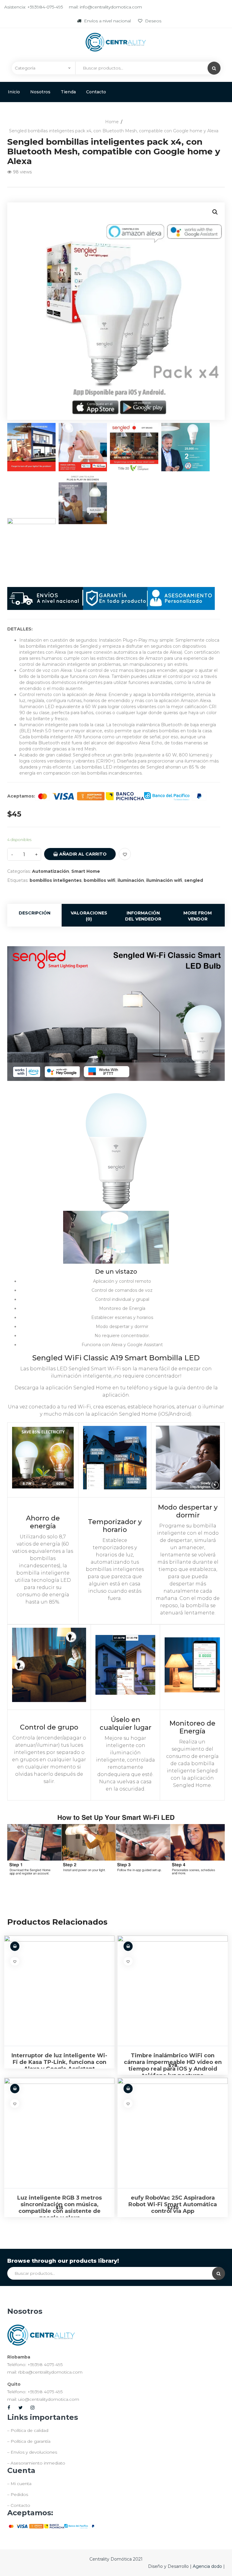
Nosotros (40, 92)
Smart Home (86, 871)
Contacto (96, 92)
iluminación (131, 880)
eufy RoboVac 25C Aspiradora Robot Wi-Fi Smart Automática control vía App (173, 2204)
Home (112, 122)
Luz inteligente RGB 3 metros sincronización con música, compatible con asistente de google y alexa (60, 2208)
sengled (194, 880)
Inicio (14, 92)
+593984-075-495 (45, 7)
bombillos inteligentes (56, 880)
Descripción (35, 913)
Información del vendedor (143, 916)
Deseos (153, 21)
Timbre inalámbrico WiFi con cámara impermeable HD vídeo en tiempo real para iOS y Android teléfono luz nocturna (173, 2065)
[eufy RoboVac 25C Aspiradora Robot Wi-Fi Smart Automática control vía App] (173, 2133)
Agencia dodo (208, 2566)
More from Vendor (198, 916)
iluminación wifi (164, 880)
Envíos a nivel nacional (107, 21)
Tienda (68, 92)
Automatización (51, 871)
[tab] (34, 915)
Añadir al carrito (82, 854)
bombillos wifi (100, 880)
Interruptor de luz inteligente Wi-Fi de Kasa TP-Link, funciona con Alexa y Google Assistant (59, 2062)
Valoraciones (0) (89, 916)
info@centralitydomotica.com (111, 7)
